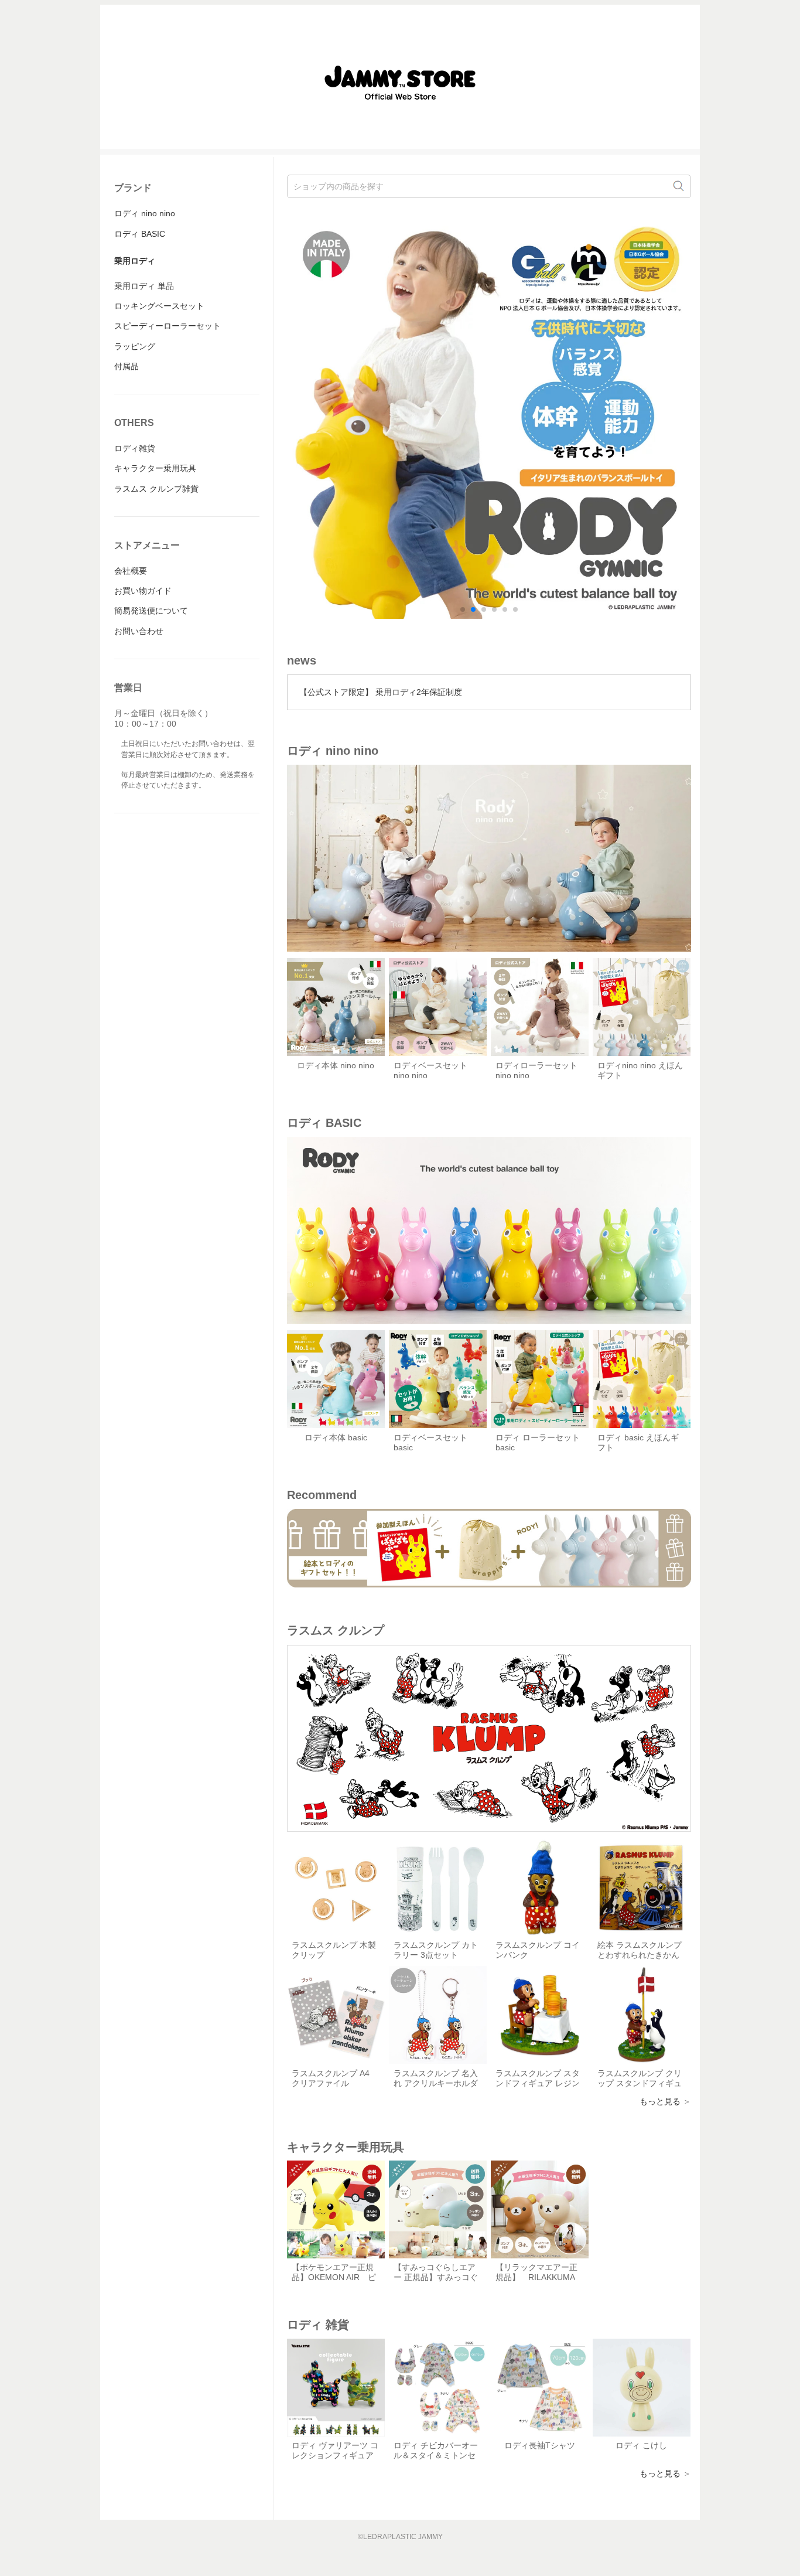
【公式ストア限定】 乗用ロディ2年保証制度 (381, 692)
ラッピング (135, 346)
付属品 (127, 366)
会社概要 (131, 571)
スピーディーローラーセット (167, 326)
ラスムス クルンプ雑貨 (156, 489)
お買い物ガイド (143, 591)
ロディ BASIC (140, 234)
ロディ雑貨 (135, 448)
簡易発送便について (151, 611)
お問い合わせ (139, 631)
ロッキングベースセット (159, 306)
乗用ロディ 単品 (144, 286)
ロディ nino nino (145, 213)
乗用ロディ (135, 261)
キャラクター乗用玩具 (155, 468)
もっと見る (660, 2101)
